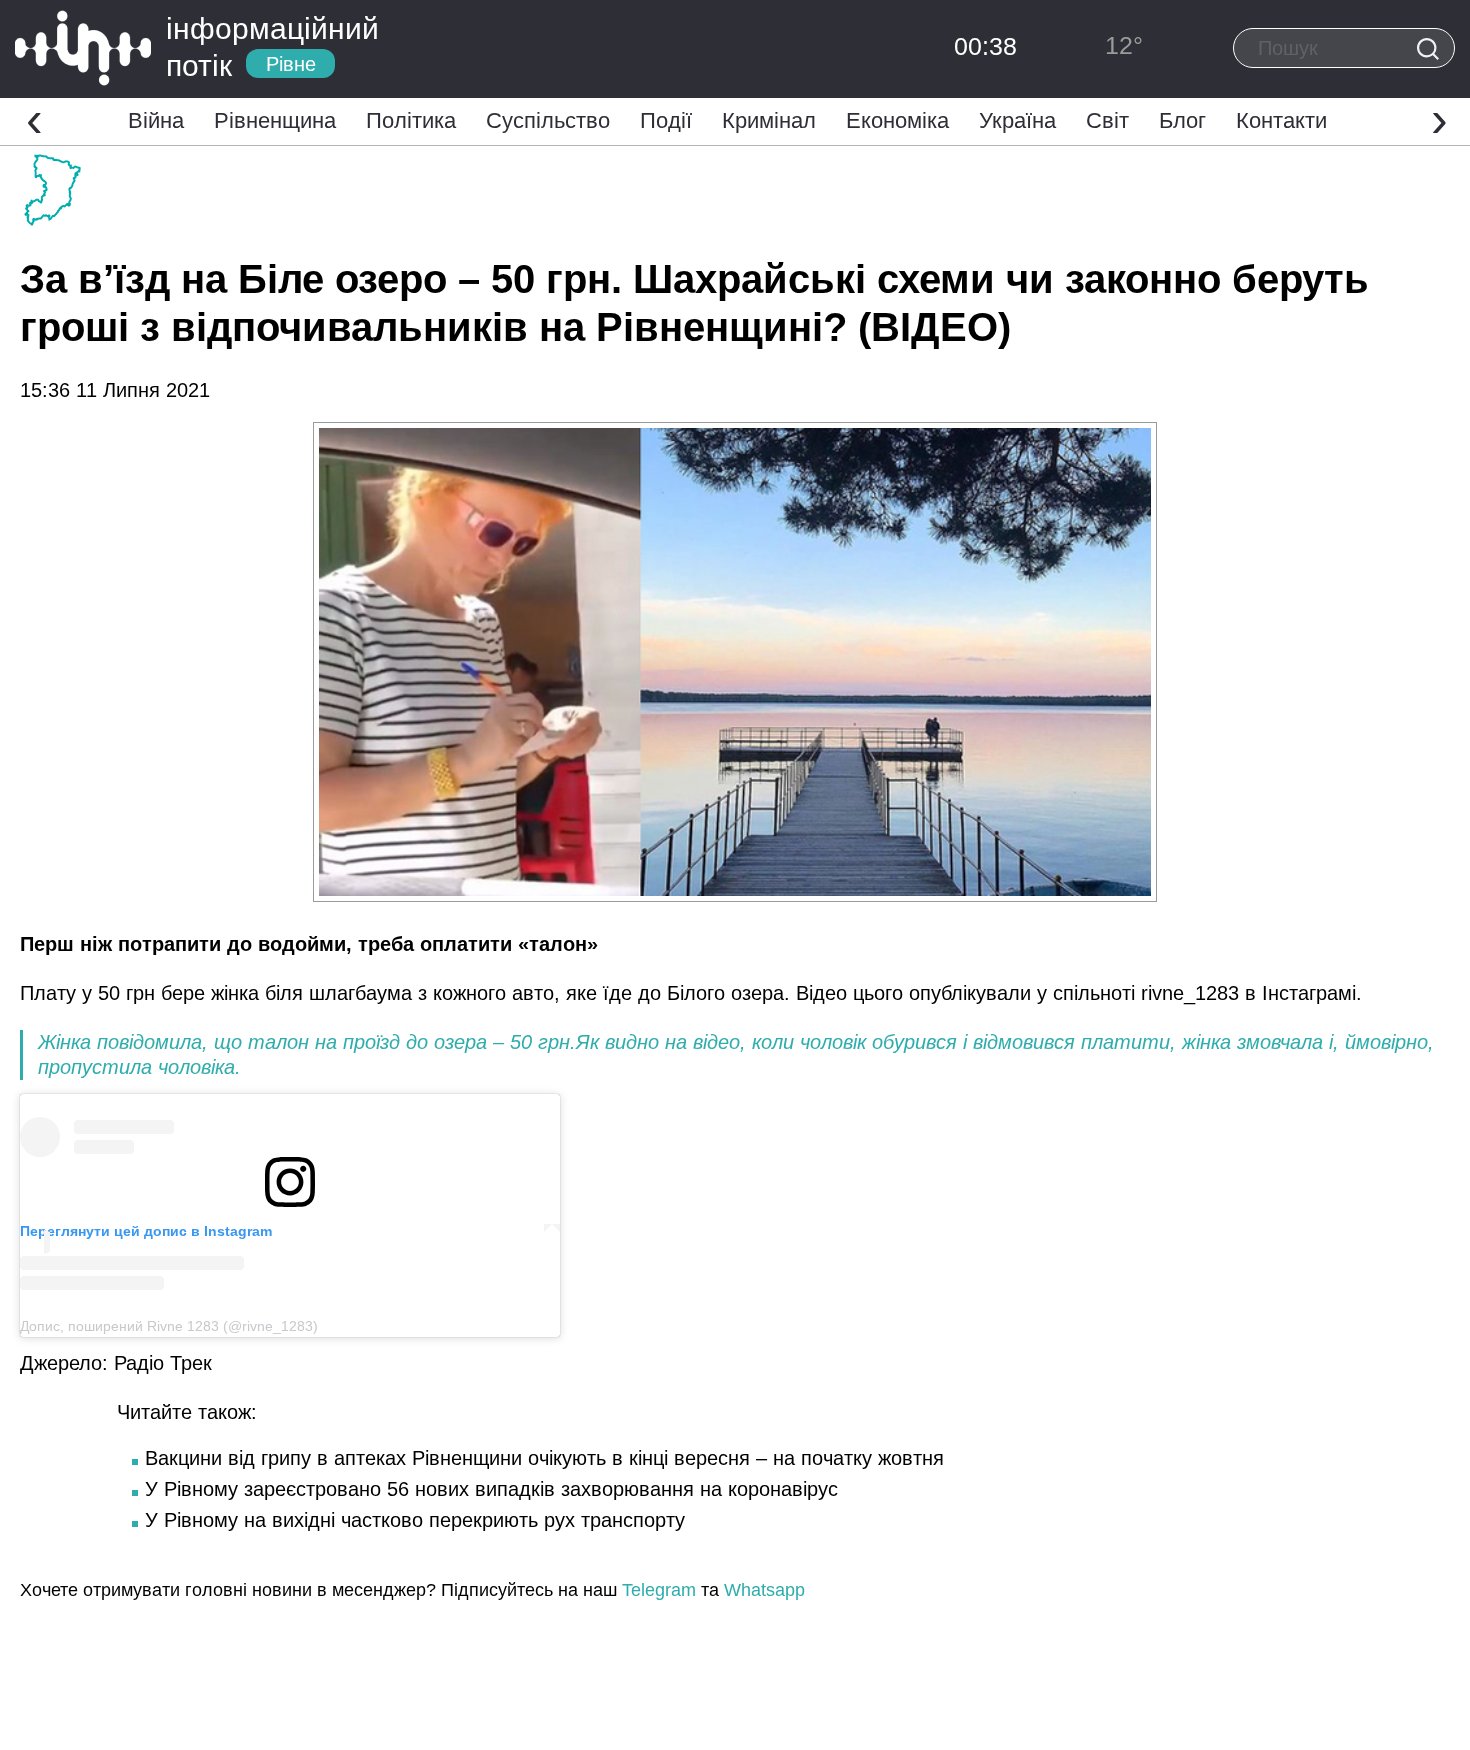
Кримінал (769, 120)
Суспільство (548, 120)
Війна (156, 120)
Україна (1017, 120)
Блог (1182, 120)
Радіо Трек (163, 1363)
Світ (1107, 120)
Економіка (897, 120)
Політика (411, 120)
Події (666, 120)
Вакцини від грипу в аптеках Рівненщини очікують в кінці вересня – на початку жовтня (544, 1458)
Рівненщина (275, 120)
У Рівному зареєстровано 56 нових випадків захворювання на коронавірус (491, 1489)
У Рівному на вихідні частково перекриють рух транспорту (415, 1520)
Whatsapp (764, 1590)
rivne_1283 (1190, 993)
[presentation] (34, 119)
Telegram (659, 1590)
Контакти (1281, 120)
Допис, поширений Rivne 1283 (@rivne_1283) (169, 1326)
